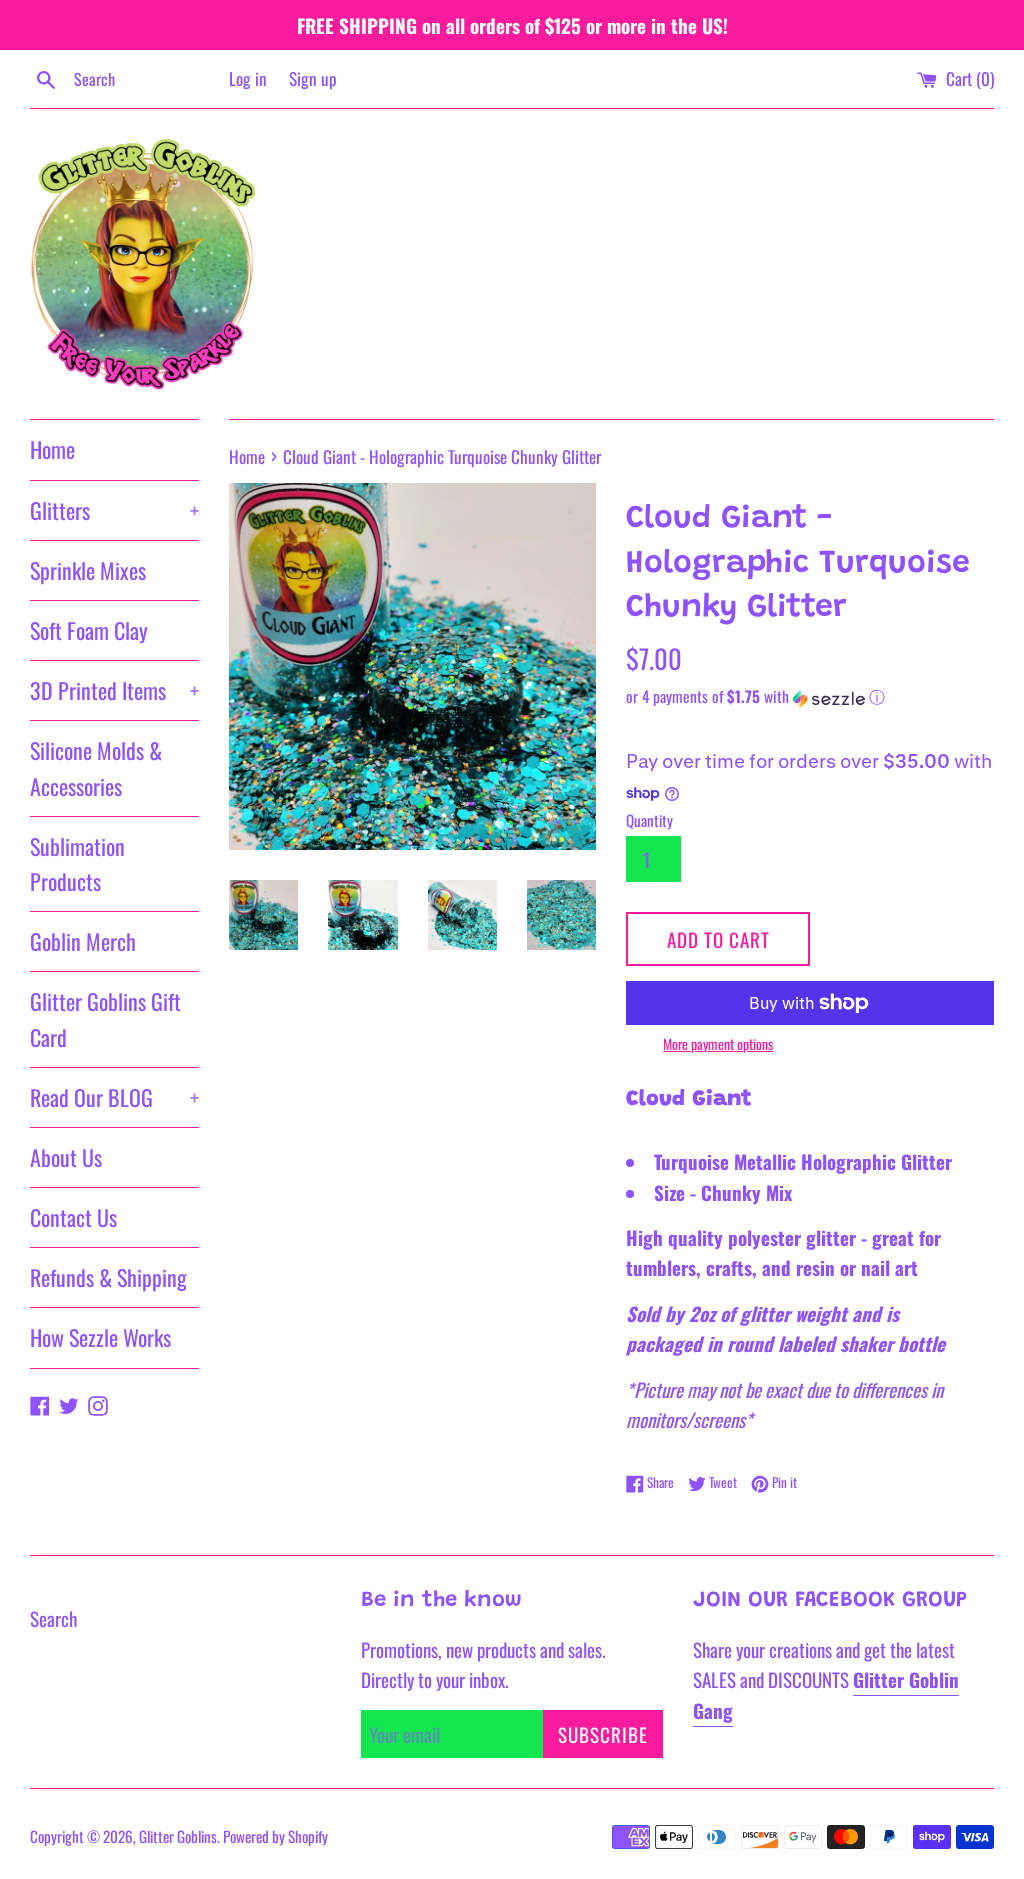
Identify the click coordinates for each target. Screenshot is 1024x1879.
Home (52, 449)
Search (53, 1618)
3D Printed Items (114, 690)
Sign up (313, 78)
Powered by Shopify (275, 1836)
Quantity (649, 820)
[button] (810, 697)
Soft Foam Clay (89, 630)
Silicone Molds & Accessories (96, 767)
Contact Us (73, 1217)
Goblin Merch (83, 941)
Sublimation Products (77, 863)
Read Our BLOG (114, 1097)
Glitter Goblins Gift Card (105, 1018)
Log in (248, 78)
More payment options (718, 1043)
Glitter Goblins (178, 1836)
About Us (66, 1157)
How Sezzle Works (100, 1337)
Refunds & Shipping (108, 1277)
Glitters (114, 510)
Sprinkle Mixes (88, 570)
